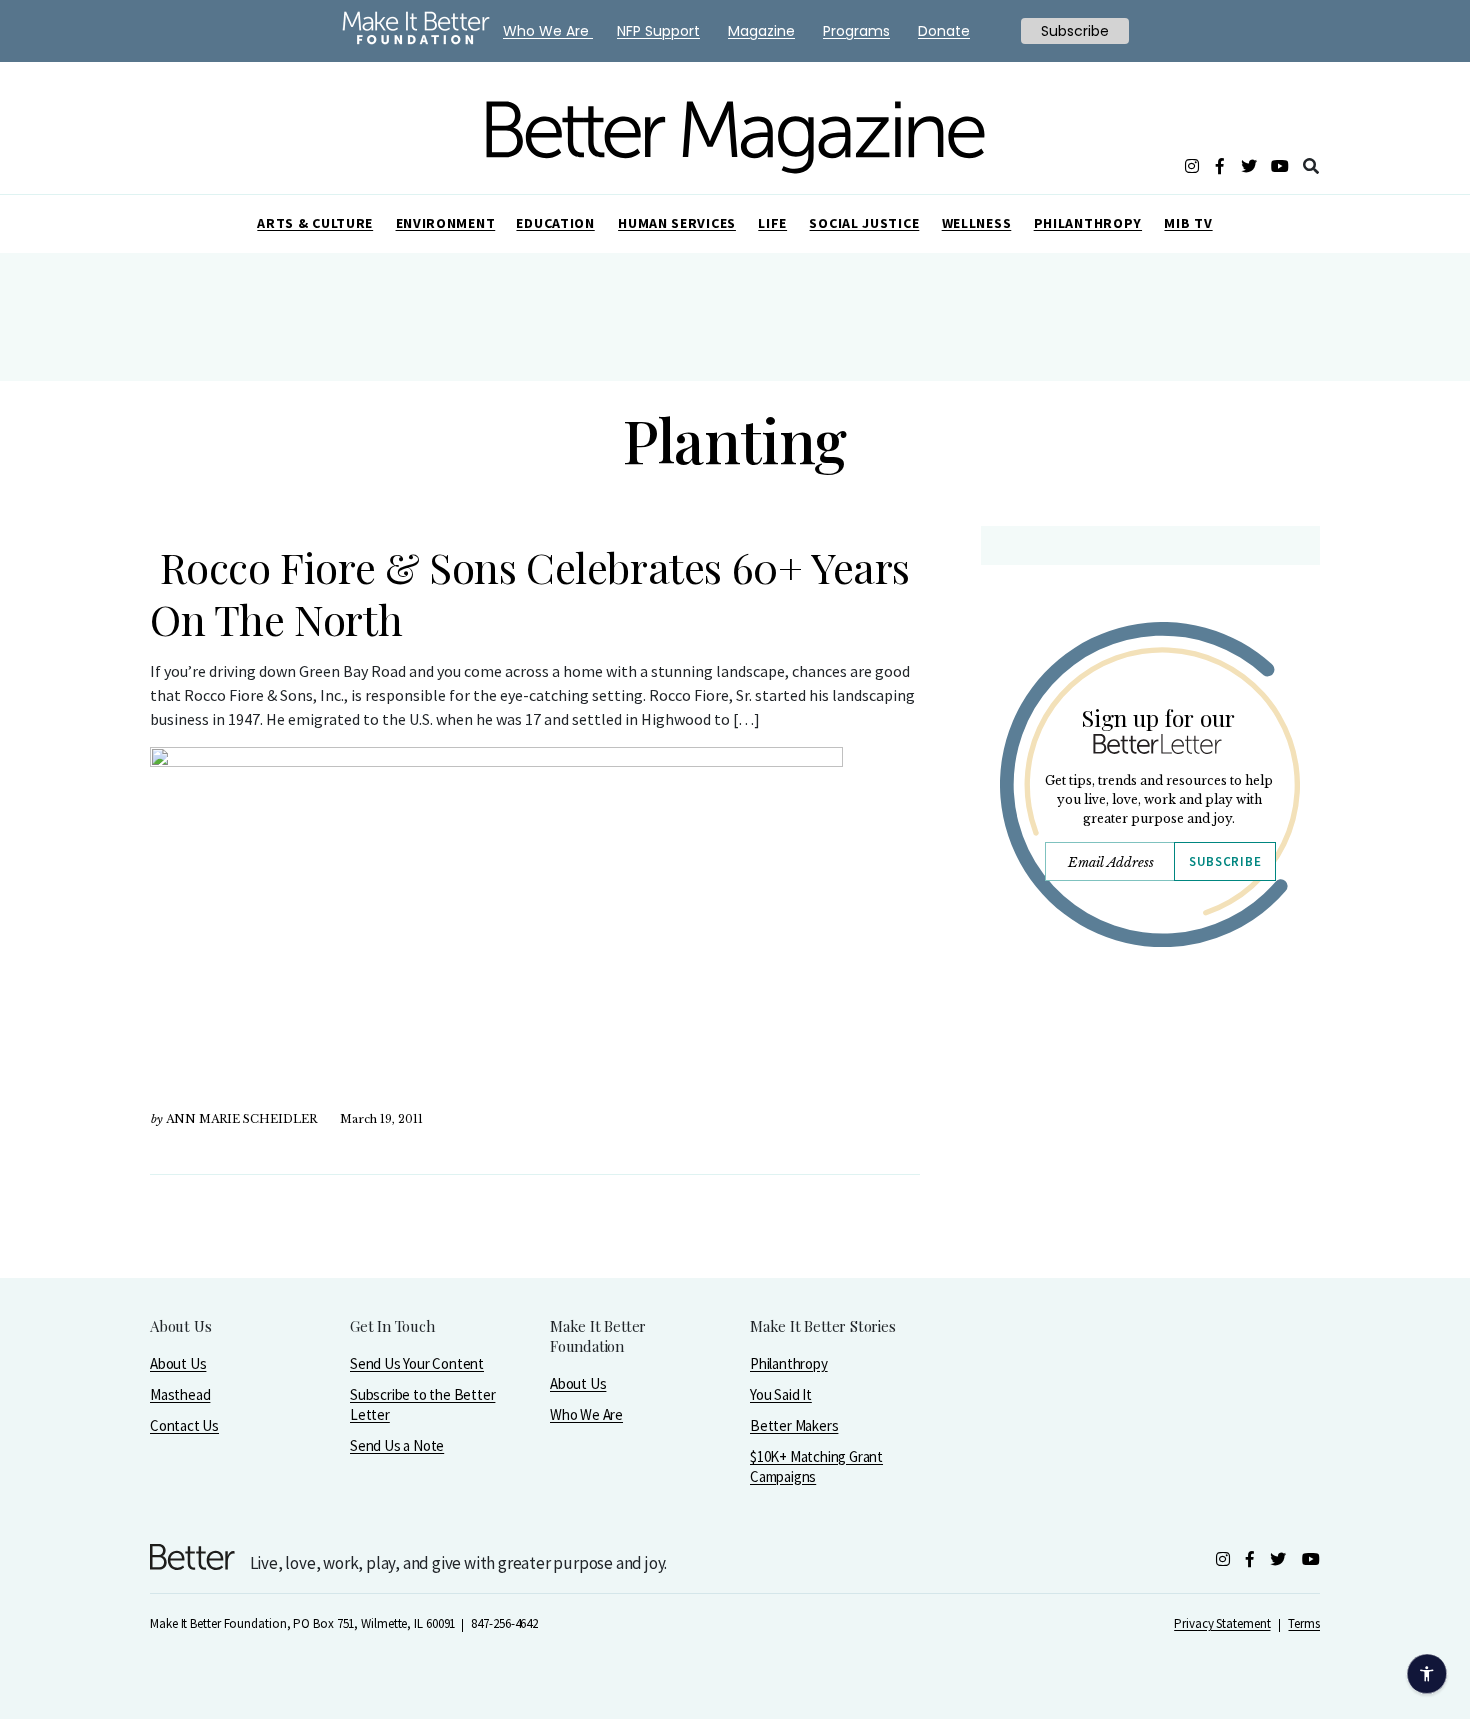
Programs (856, 31)
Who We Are (586, 1414)
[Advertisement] (1149, 1137)
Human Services (677, 223)
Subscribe (1225, 861)
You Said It (781, 1394)
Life (772, 223)
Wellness (977, 223)
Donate (944, 31)
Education (555, 223)
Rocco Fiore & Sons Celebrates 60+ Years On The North (530, 593)
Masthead (180, 1394)
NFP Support (658, 31)
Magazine (761, 31)
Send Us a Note (397, 1445)
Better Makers (794, 1425)
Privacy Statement (1222, 1623)
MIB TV (1188, 223)
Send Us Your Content (417, 1363)
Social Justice (864, 223)
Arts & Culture (315, 223)
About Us (178, 1363)
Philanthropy (1088, 223)
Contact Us (184, 1425)
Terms (1304, 1623)
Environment (446, 223)
